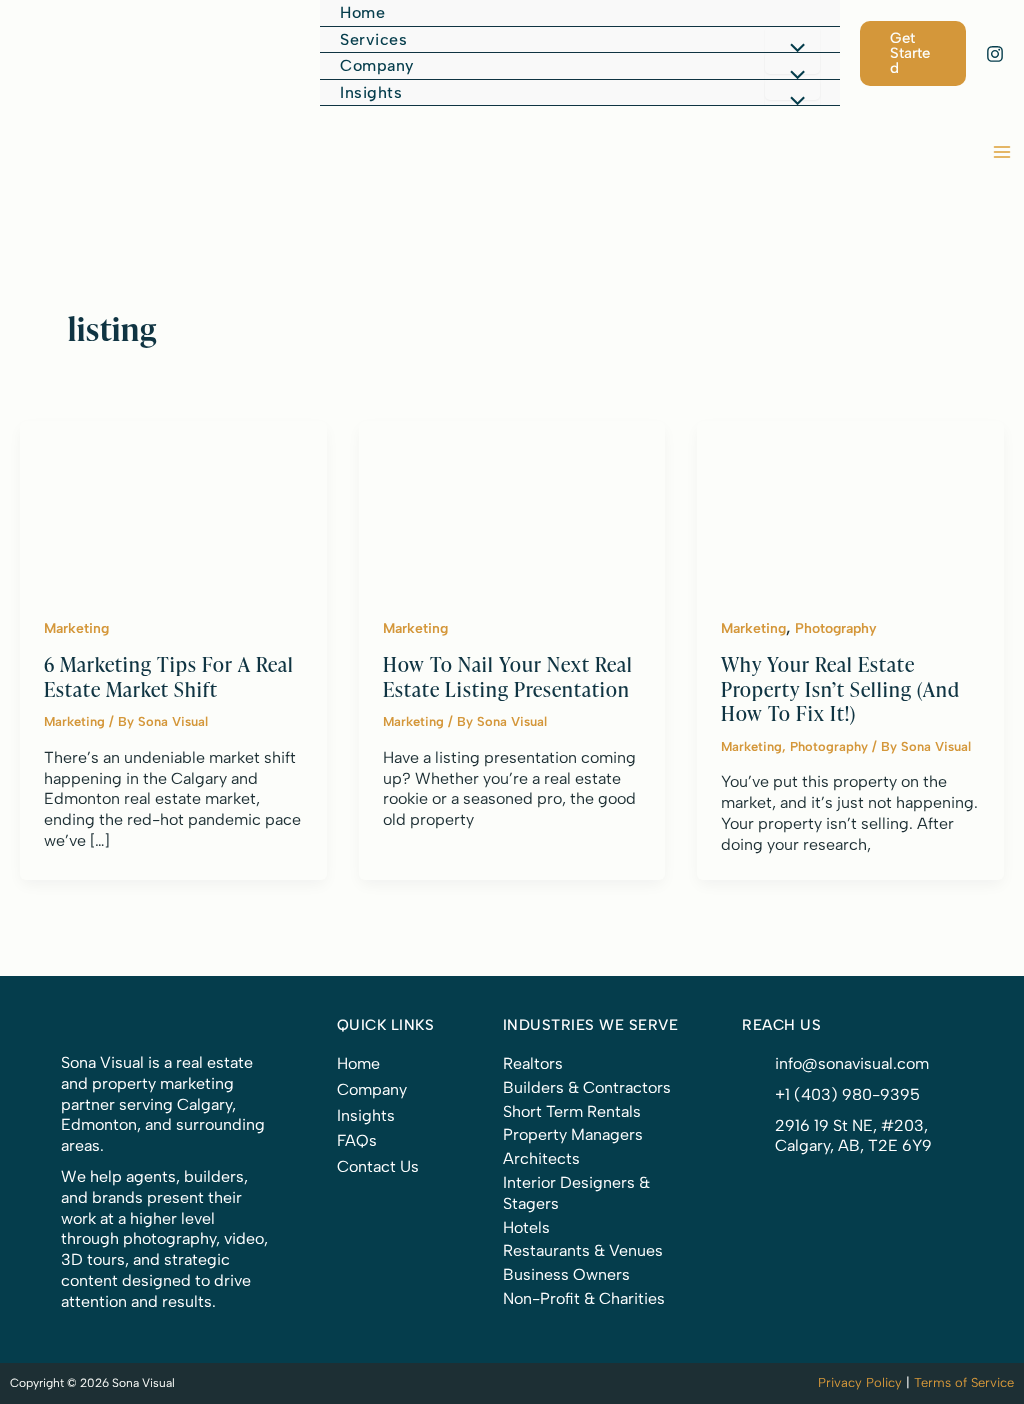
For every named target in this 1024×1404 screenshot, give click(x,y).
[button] (579, 40)
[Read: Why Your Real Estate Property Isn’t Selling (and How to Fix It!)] (850, 505)
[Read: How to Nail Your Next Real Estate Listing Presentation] (512, 505)
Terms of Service (964, 1382)
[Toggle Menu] (792, 50)
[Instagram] (995, 54)
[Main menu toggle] (1002, 152)
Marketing (76, 628)
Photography (836, 628)
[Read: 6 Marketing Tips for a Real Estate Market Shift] (173, 505)
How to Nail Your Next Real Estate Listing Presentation (508, 676)
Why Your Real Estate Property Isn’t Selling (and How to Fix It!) (840, 688)
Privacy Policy (860, 1382)
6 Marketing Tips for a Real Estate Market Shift (169, 676)
